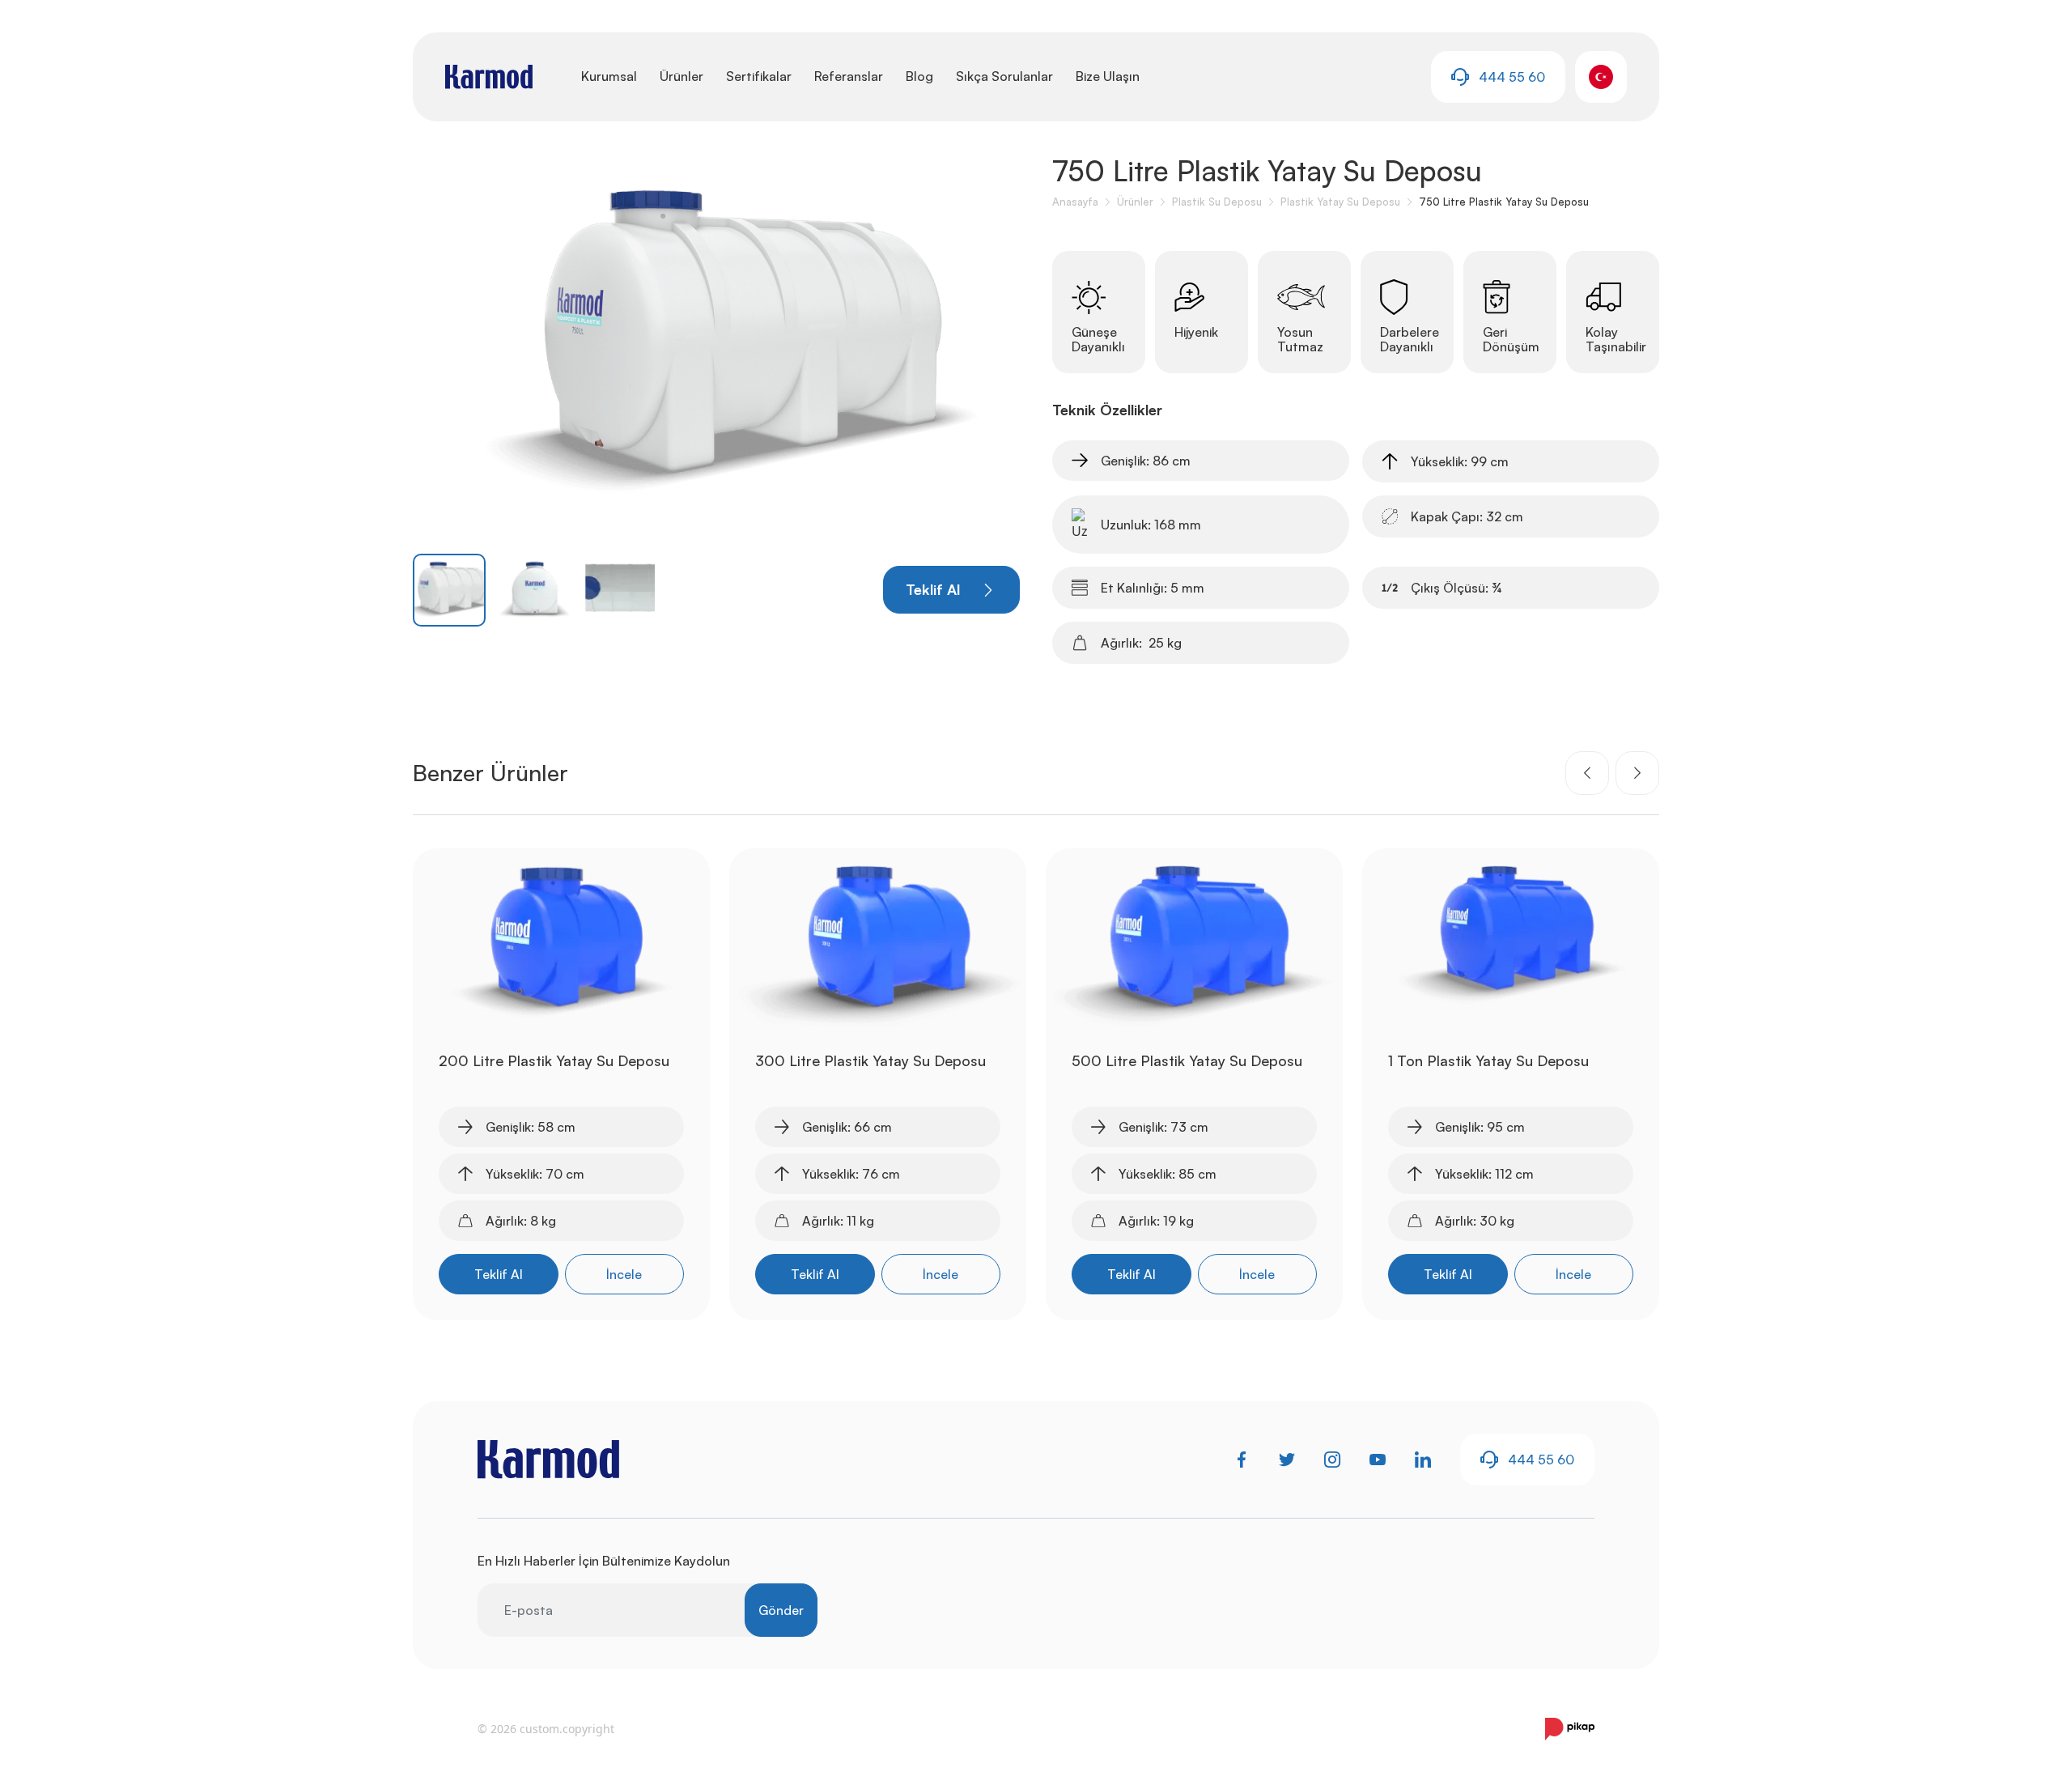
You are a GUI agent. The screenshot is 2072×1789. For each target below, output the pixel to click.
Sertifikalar (759, 76)
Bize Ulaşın (1108, 76)
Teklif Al (499, 1274)
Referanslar (849, 76)
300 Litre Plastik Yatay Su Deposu (870, 1060)
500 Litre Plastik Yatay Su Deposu (1187, 1060)
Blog (919, 76)
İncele (624, 1274)
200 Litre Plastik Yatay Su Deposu (554, 1060)
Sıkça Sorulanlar (1004, 76)
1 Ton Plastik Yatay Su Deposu (1488, 1060)
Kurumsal (609, 76)
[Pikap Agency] (1570, 1729)
